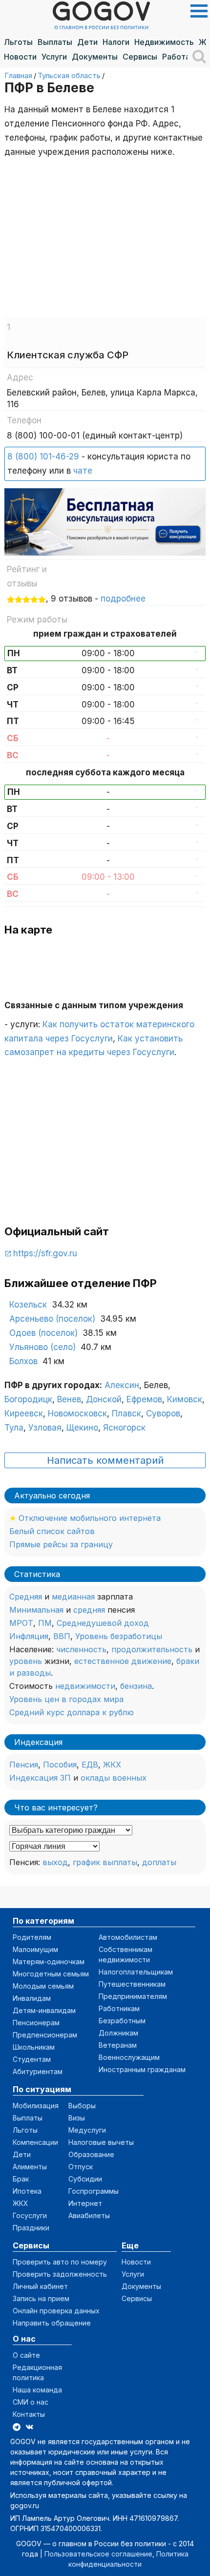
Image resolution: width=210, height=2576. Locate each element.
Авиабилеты (89, 2215)
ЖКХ (112, 1765)
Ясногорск (124, 1428)
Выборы (82, 2106)
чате (83, 471)
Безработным (122, 2021)
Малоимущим (35, 1949)
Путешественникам (132, 1984)
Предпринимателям (133, 1996)
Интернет (85, 2203)
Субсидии (85, 2179)
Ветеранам (118, 2045)
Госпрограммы (94, 2191)
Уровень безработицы (119, 1636)
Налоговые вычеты (101, 2142)
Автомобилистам (128, 1937)
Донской (104, 1399)
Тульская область (69, 75)
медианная (73, 1597)
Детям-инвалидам (44, 2010)
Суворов (163, 1413)
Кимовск (185, 1399)
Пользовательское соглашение (98, 2554)
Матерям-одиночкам (49, 1962)
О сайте (26, 2355)
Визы (77, 2118)
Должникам (118, 2033)
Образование (91, 2154)
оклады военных (114, 1778)
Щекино (82, 1428)
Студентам (32, 2059)
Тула (14, 1428)
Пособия (60, 1765)
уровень (26, 1661)
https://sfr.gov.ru (45, 1253)
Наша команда (37, 2390)
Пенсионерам (36, 2023)
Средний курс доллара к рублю (72, 1712)
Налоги (116, 42)
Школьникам (34, 2047)
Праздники (31, 2228)
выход (55, 1862)
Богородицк (28, 1399)
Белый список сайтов (52, 1531)
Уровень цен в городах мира (66, 1699)
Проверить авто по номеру (60, 2262)
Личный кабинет (40, 2286)
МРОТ (21, 1623)
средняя (89, 1610)
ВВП (62, 1636)
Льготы (18, 42)
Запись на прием (41, 2298)
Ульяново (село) (42, 1347)
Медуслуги (87, 2130)
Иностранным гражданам (142, 2069)
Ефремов (144, 1399)
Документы (95, 57)
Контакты (29, 2414)
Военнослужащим (129, 2057)
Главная (18, 75)
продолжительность (152, 1649)
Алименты (30, 2167)
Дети (87, 42)
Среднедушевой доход (103, 1623)
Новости (20, 57)
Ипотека (27, 2191)
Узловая (45, 1428)
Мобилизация (36, 2106)
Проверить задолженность (60, 2274)
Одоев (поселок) (43, 1333)
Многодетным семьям (51, 1974)
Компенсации (35, 2142)
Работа (176, 57)
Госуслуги (30, 2215)
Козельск (28, 1305)
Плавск (126, 1413)
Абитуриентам (38, 2071)
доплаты (159, 1862)
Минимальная (36, 1610)
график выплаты (105, 1862)
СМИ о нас (31, 2402)
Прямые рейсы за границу (61, 1544)
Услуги (54, 57)
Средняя (26, 1597)
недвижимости (85, 1686)
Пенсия (24, 1765)
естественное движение (123, 1661)
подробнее (123, 599)
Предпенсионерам (45, 2035)
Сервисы (140, 57)
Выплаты (55, 42)
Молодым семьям (43, 1986)
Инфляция (29, 1636)
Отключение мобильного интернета (90, 1518)
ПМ (45, 1623)
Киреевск (24, 1413)
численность (81, 1649)
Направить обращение (52, 2323)
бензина (136, 1686)
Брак (21, 2179)
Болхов (23, 1361)
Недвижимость (164, 42)
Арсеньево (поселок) (52, 1319)
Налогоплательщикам (136, 1972)
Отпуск (81, 2167)
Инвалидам (32, 1998)
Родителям (32, 1937)
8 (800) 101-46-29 (43, 457)
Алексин (122, 1385)
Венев (69, 1399)
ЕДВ (90, 1765)
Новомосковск (77, 1413)
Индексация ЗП (40, 1778)
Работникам (119, 2008)
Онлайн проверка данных (56, 2311)
